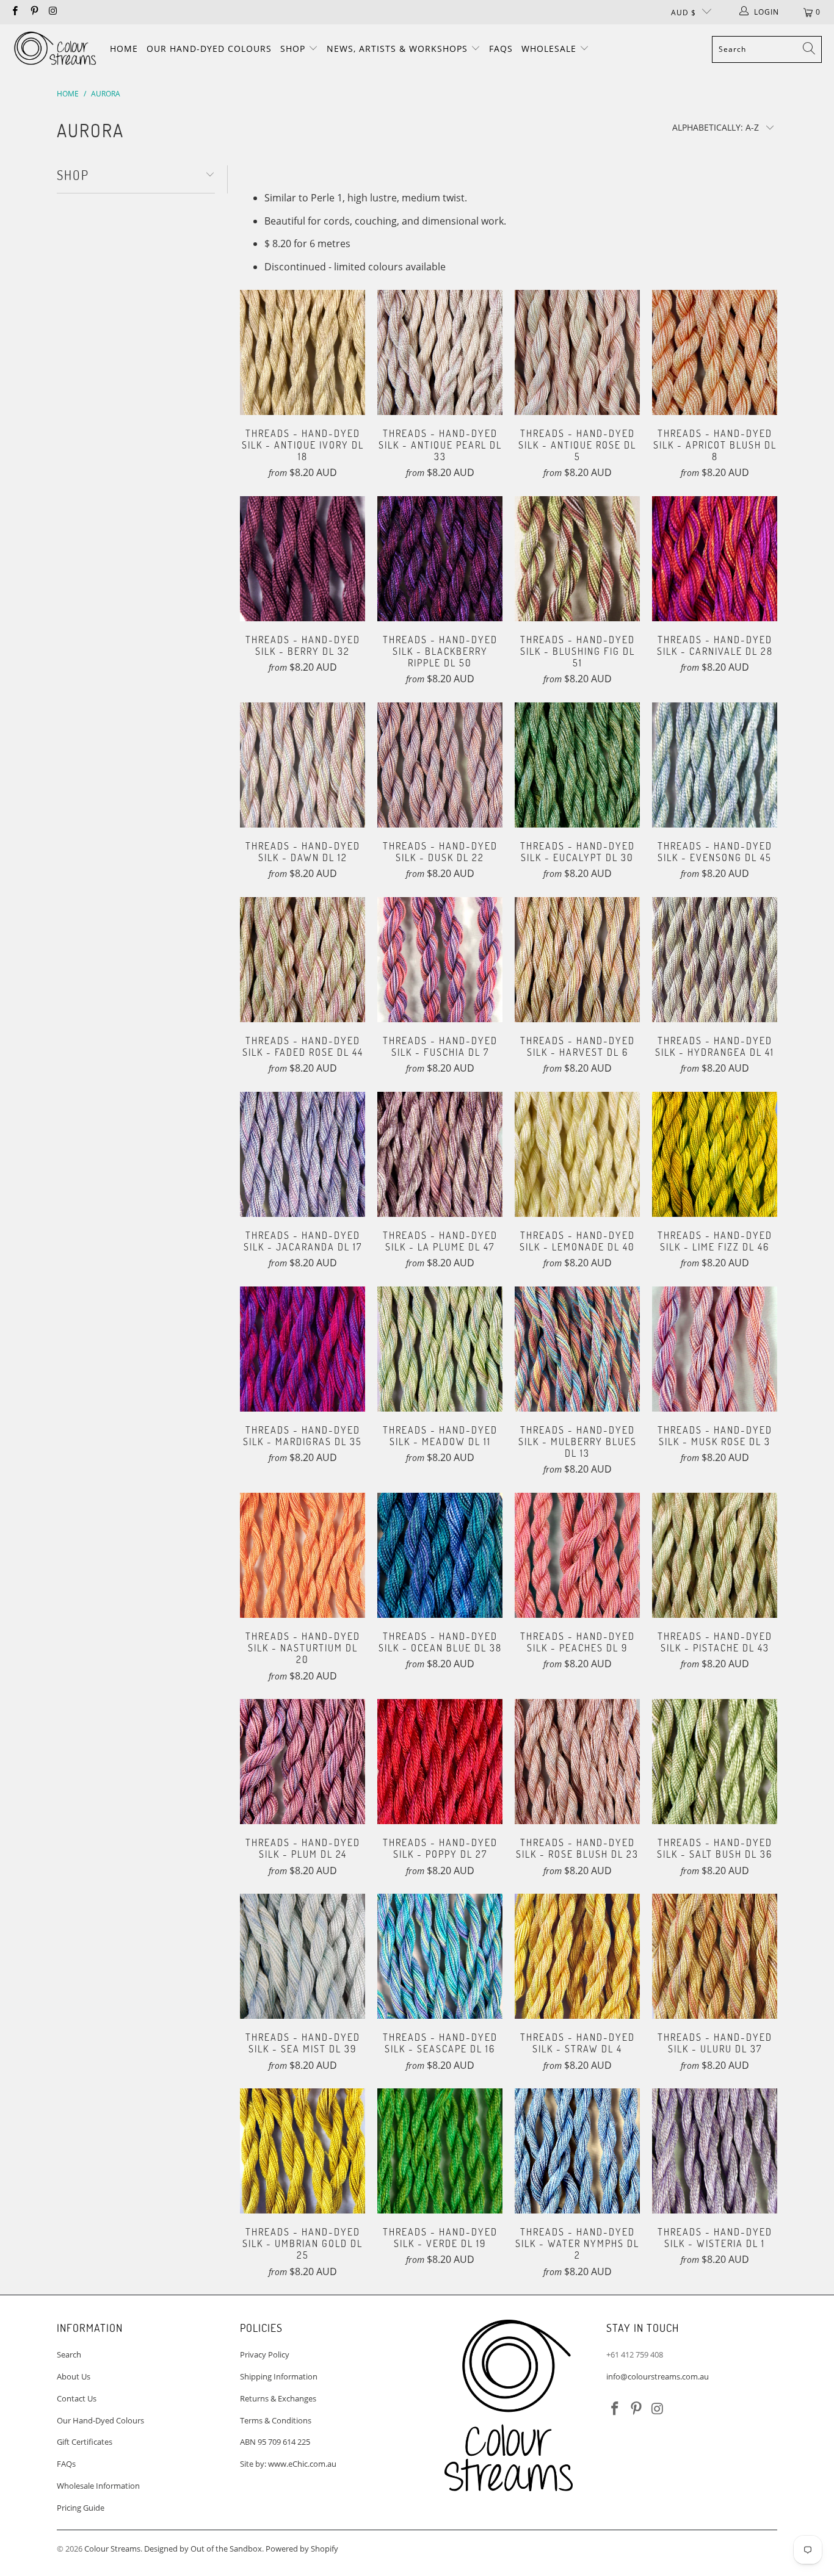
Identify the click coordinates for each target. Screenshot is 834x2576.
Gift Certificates (85, 2442)
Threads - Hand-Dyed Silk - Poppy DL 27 (440, 1762)
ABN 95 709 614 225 (275, 2442)
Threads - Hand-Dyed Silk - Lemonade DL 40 (577, 1154)
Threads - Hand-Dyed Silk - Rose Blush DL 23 (577, 1762)
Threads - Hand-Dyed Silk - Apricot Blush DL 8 (715, 352)
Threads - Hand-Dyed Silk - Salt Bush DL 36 (715, 1762)
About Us (74, 2376)
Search (69, 2354)
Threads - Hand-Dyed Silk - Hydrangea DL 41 (715, 960)
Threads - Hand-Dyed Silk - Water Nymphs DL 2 (577, 2151)
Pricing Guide (81, 2508)
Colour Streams (112, 2549)
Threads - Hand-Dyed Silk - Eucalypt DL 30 (577, 765)
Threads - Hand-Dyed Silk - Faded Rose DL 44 (303, 960)
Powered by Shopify (302, 2549)
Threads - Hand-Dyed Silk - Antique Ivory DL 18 (303, 352)
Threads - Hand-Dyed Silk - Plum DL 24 (303, 1762)
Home (124, 49)
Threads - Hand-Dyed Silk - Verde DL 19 (440, 2151)
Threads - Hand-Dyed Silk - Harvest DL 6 (577, 960)
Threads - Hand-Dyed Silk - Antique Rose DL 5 (577, 352)
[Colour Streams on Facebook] (14, 12)
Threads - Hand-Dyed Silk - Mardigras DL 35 (303, 1349)
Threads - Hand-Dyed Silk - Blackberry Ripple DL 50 (440, 559)
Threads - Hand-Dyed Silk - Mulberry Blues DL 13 (577, 1349)
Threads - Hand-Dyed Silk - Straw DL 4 (577, 1956)
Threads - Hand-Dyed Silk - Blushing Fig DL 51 (577, 559)
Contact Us (77, 2398)
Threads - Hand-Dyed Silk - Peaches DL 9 (577, 1555)
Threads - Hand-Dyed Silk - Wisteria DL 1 (715, 2151)
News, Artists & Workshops (399, 49)
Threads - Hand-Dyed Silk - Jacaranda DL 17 (303, 1154)
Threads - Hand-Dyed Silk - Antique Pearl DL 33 (440, 352)
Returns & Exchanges (278, 2398)
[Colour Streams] (55, 49)
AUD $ (684, 13)
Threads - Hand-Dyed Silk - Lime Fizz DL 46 (715, 1154)
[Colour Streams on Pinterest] (33, 12)
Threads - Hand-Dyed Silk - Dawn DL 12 (303, 765)
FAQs (501, 49)
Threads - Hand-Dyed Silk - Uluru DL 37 (715, 1956)
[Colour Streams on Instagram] (53, 12)
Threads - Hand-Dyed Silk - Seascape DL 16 (440, 1956)
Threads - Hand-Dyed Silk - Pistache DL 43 (715, 1555)
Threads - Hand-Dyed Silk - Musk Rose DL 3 (715, 1349)
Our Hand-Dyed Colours (209, 49)
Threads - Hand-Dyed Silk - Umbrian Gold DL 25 (303, 2151)
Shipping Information (279, 2376)
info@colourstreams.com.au (658, 2376)
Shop (294, 49)
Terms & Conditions (276, 2420)
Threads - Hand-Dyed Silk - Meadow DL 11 (440, 1349)
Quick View (303, 377)
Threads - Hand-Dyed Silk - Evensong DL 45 (715, 765)
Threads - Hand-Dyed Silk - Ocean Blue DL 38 (440, 1555)
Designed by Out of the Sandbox (203, 2549)
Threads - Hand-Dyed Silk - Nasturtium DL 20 (303, 1555)
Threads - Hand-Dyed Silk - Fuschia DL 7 (440, 960)
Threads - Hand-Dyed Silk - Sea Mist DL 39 (303, 1956)
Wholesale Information (98, 2486)
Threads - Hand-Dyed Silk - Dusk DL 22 (440, 765)
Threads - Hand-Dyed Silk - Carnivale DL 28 (715, 559)
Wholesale (550, 49)
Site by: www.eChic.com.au (288, 2464)
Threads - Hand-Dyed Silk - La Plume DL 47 (440, 1154)
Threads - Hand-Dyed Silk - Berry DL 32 (303, 559)
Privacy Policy (265, 2354)
